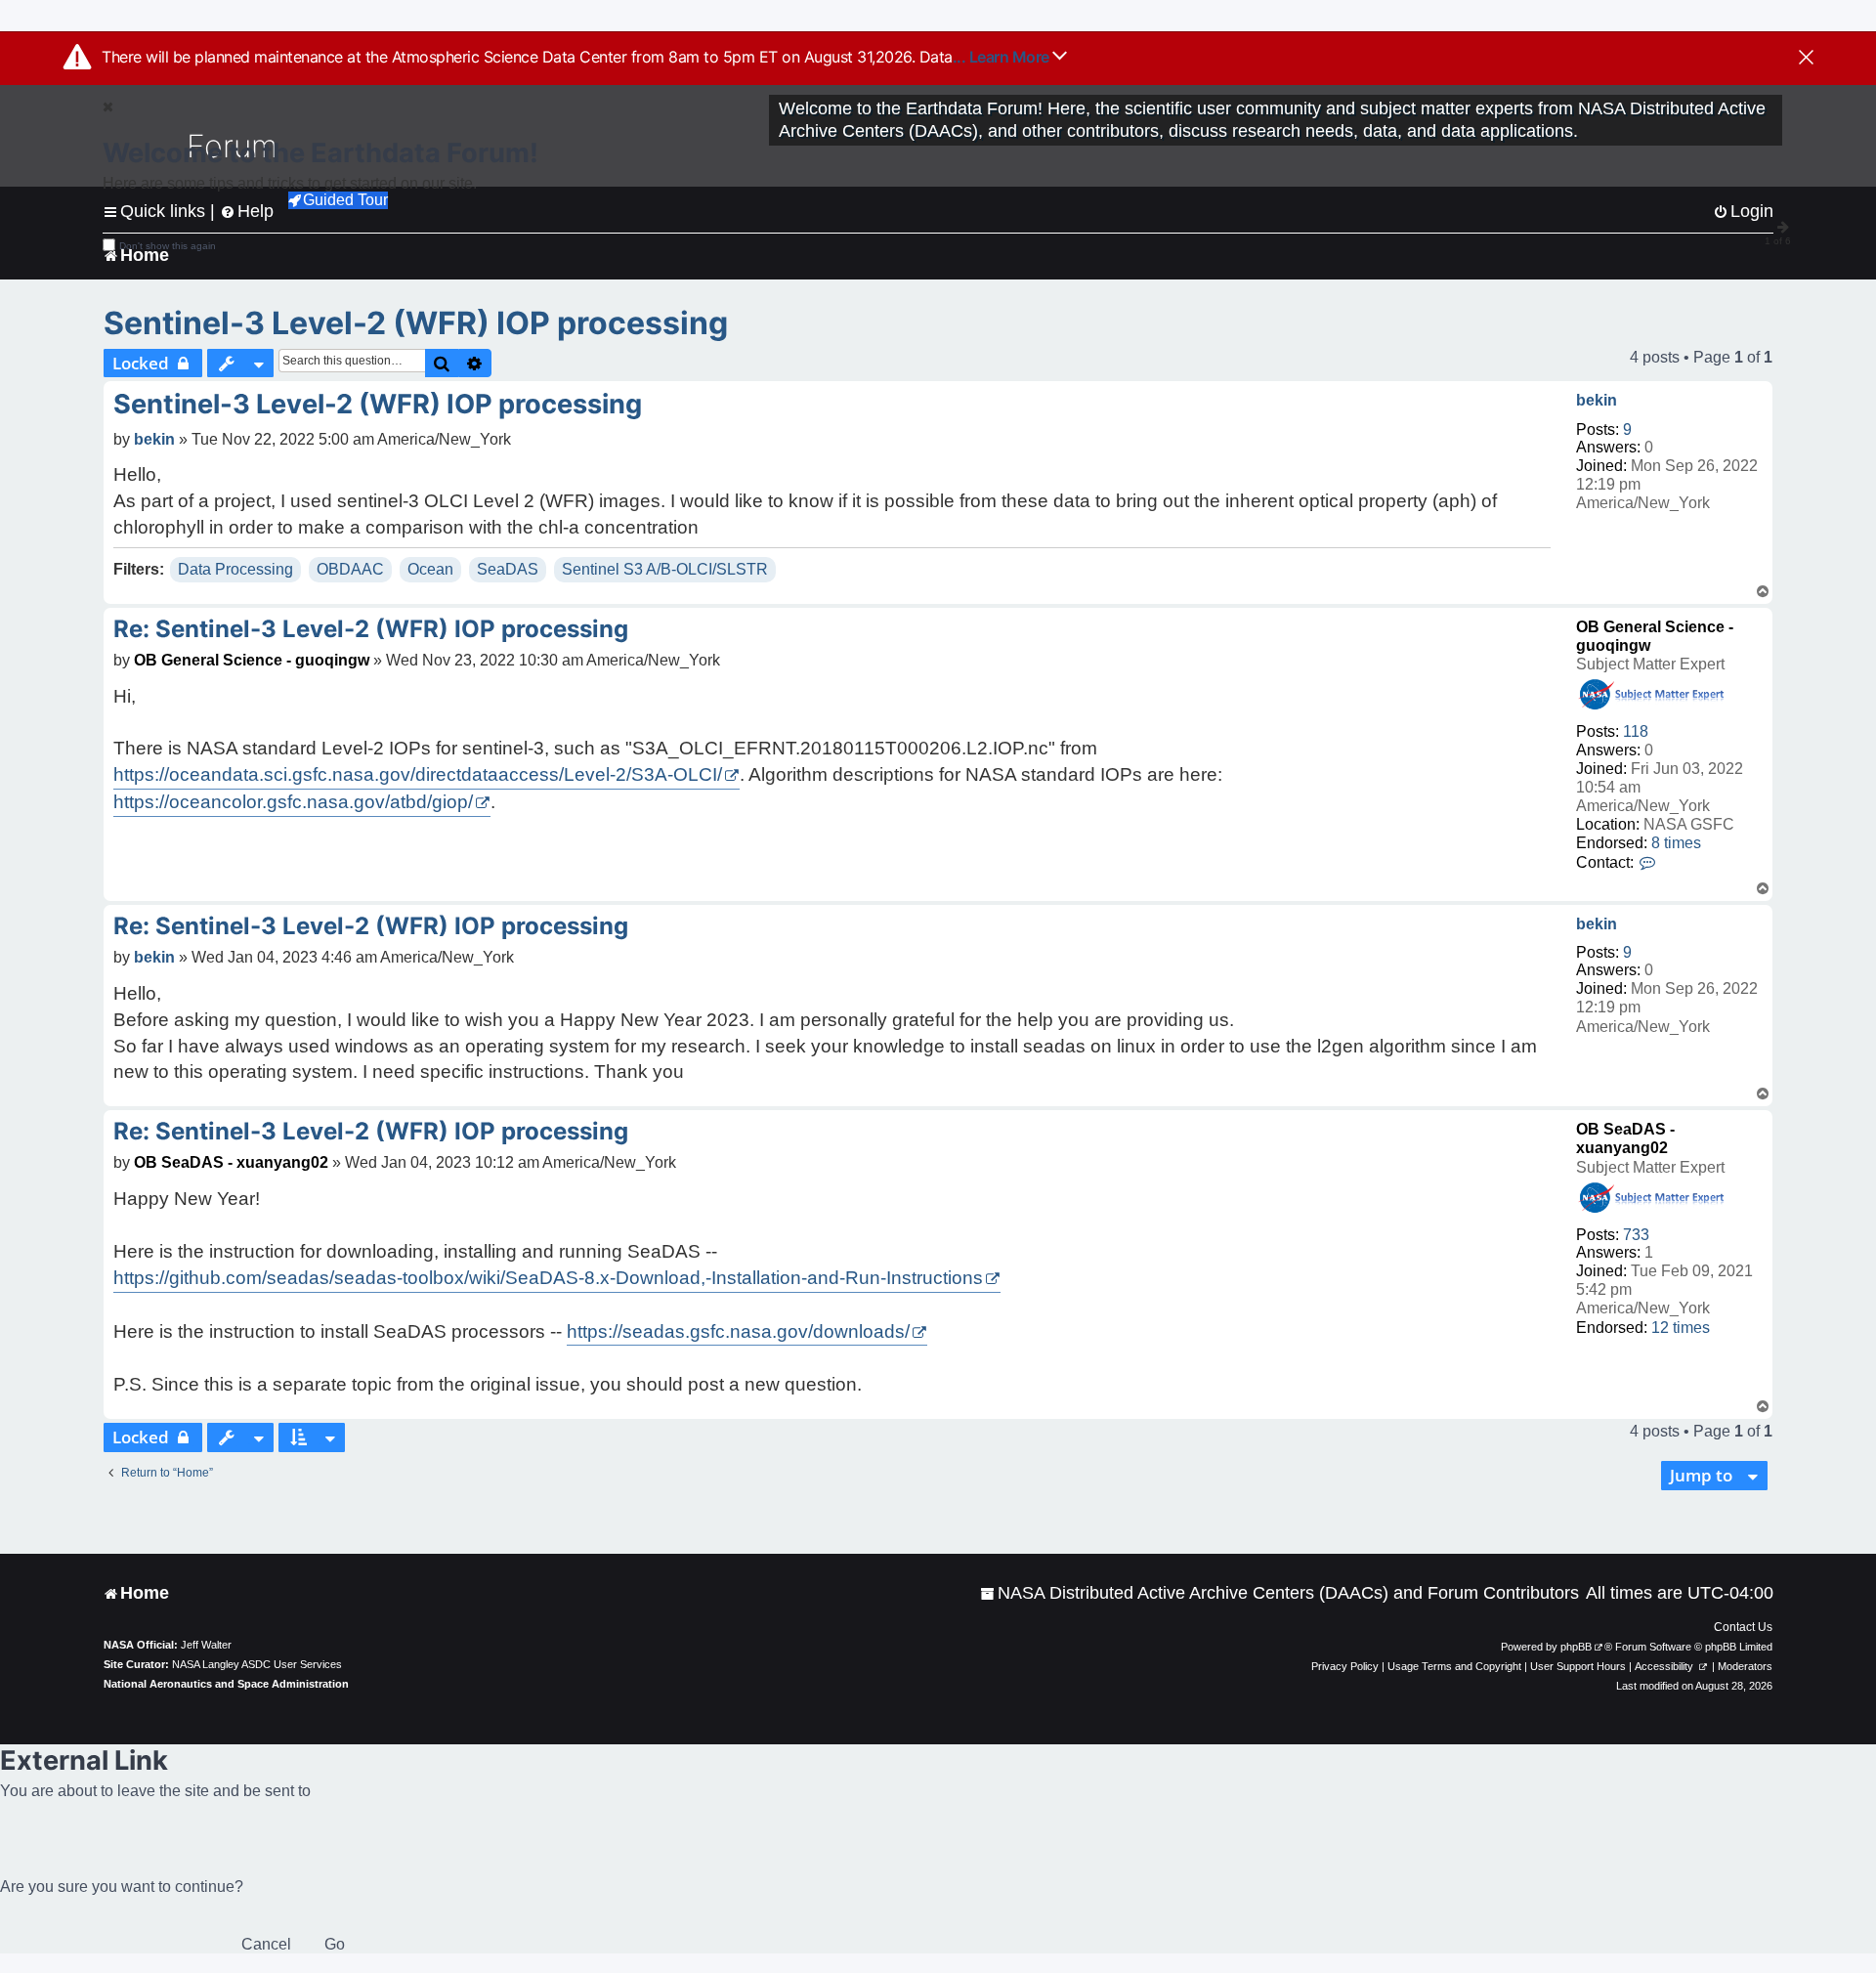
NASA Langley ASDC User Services (257, 1664)
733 (1636, 1235)
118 (1636, 731)
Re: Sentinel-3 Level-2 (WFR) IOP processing (371, 629)
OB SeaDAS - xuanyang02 (231, 1162)
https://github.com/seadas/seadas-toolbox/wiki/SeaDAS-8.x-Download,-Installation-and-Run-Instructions (548, 1278)
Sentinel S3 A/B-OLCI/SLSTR (665, 569)
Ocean (430, 569)
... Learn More (1003, 57)
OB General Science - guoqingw (252, 660)
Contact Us (1743, 1627)
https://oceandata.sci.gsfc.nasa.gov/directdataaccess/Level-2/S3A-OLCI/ (418, 774)
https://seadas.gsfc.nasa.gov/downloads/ (738, 1331)
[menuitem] (1279, 1593)
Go (335, 1944)
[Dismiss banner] (1806, 59)
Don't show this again (168, 246)
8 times (1676, 843)
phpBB (1576, 1647)
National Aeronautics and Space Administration (226, 1684)
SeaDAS (508, 569)
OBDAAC (350, 569)
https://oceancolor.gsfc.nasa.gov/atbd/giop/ (293, 802)
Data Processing (235, 569)
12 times (1681, 1328)
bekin (1597, 400)
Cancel (266, 1944)
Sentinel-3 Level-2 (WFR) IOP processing (416, 323)
